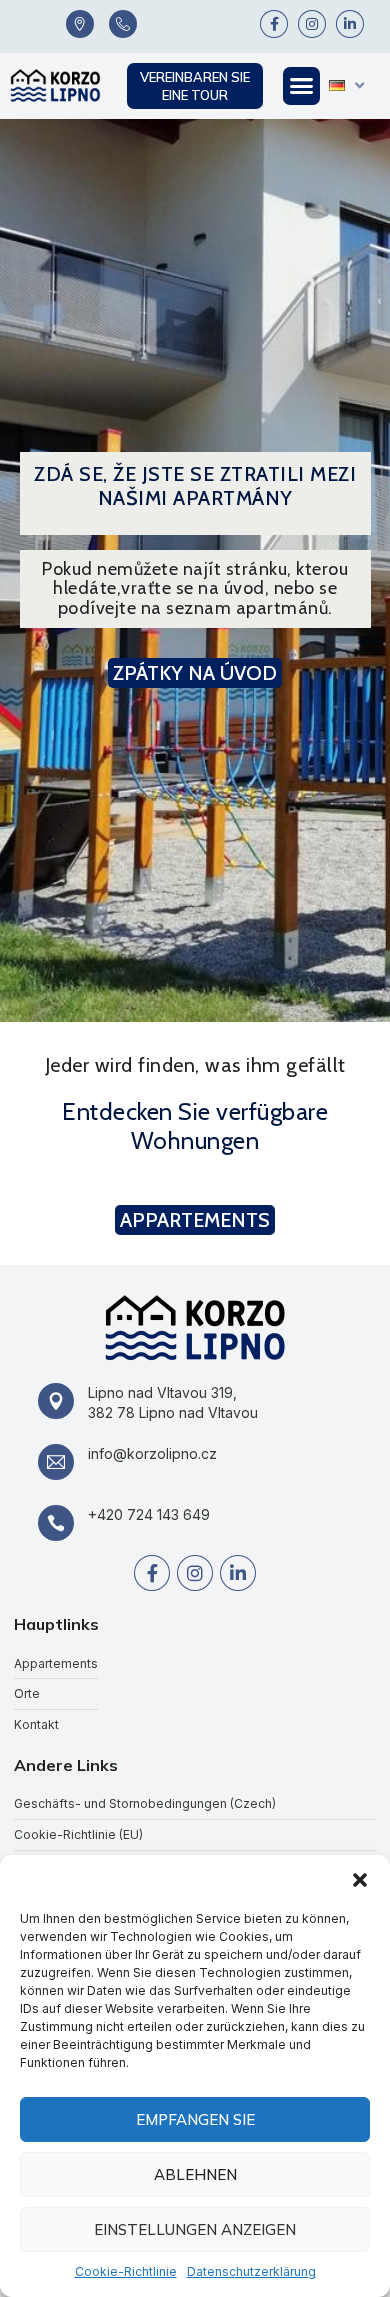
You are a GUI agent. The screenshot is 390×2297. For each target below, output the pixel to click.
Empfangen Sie (195, 2119)
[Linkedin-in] (350, 24)
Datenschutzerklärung (251, 2271)
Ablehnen (195, 2174)
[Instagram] (312, 24)
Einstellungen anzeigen (195, 2229)
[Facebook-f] (274, 24)
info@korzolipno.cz (152, 1453)
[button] (360, 1880)
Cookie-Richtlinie (126, 2271)
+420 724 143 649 (149, 1514)
